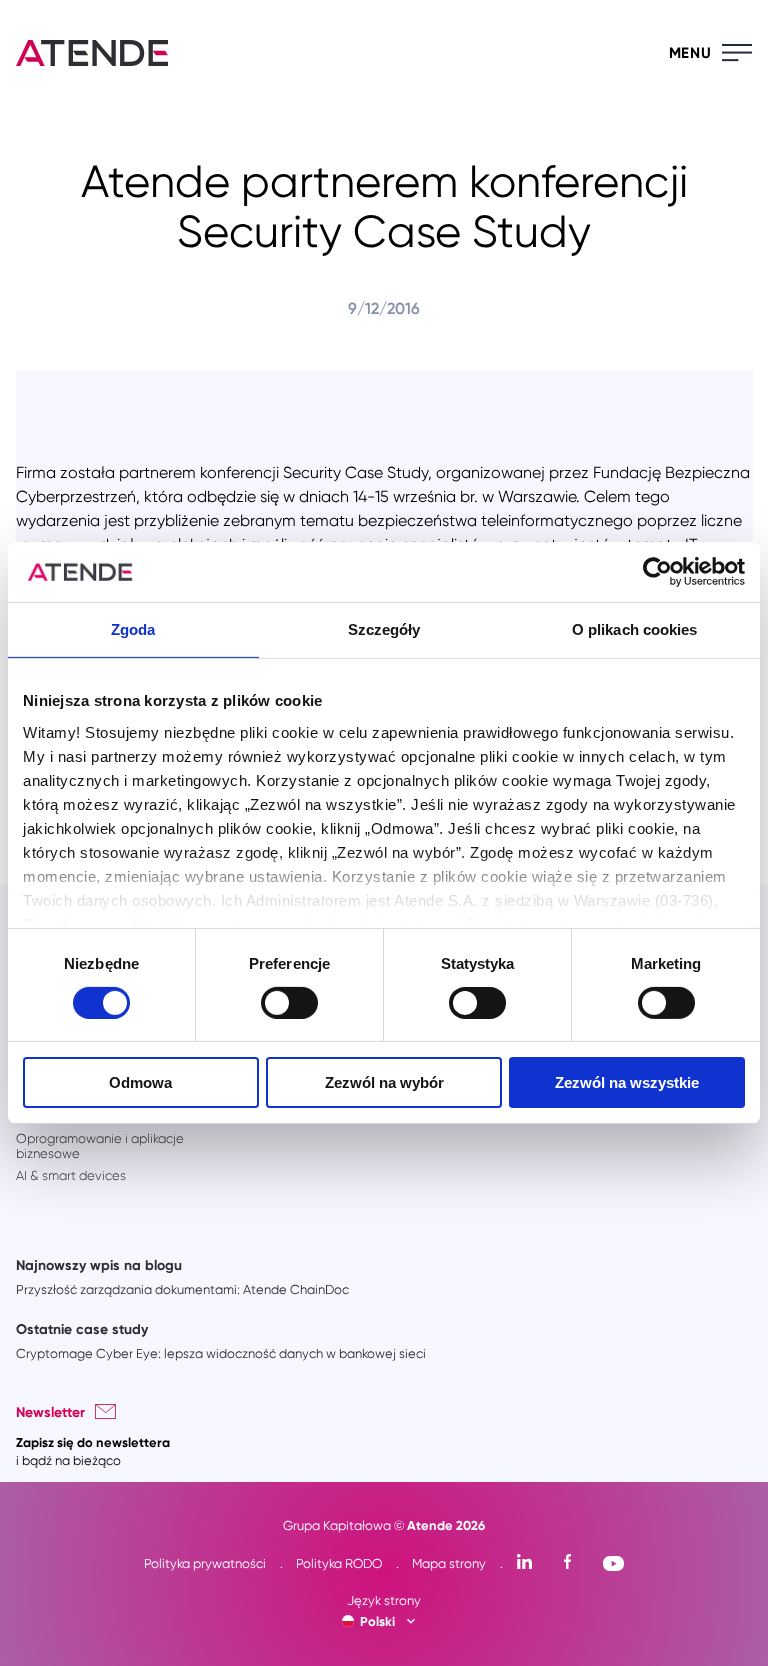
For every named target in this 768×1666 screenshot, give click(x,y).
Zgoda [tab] (133, 629)
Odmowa (140, 1082)
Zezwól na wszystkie (627, 1082)
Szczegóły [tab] (384, 629)
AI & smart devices (71, 1175)
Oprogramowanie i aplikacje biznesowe (100, 1146)
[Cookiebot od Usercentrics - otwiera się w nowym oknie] (657, 572)
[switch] (289, 1003)
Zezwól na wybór (384, 1082)
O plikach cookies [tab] (635, 629)
